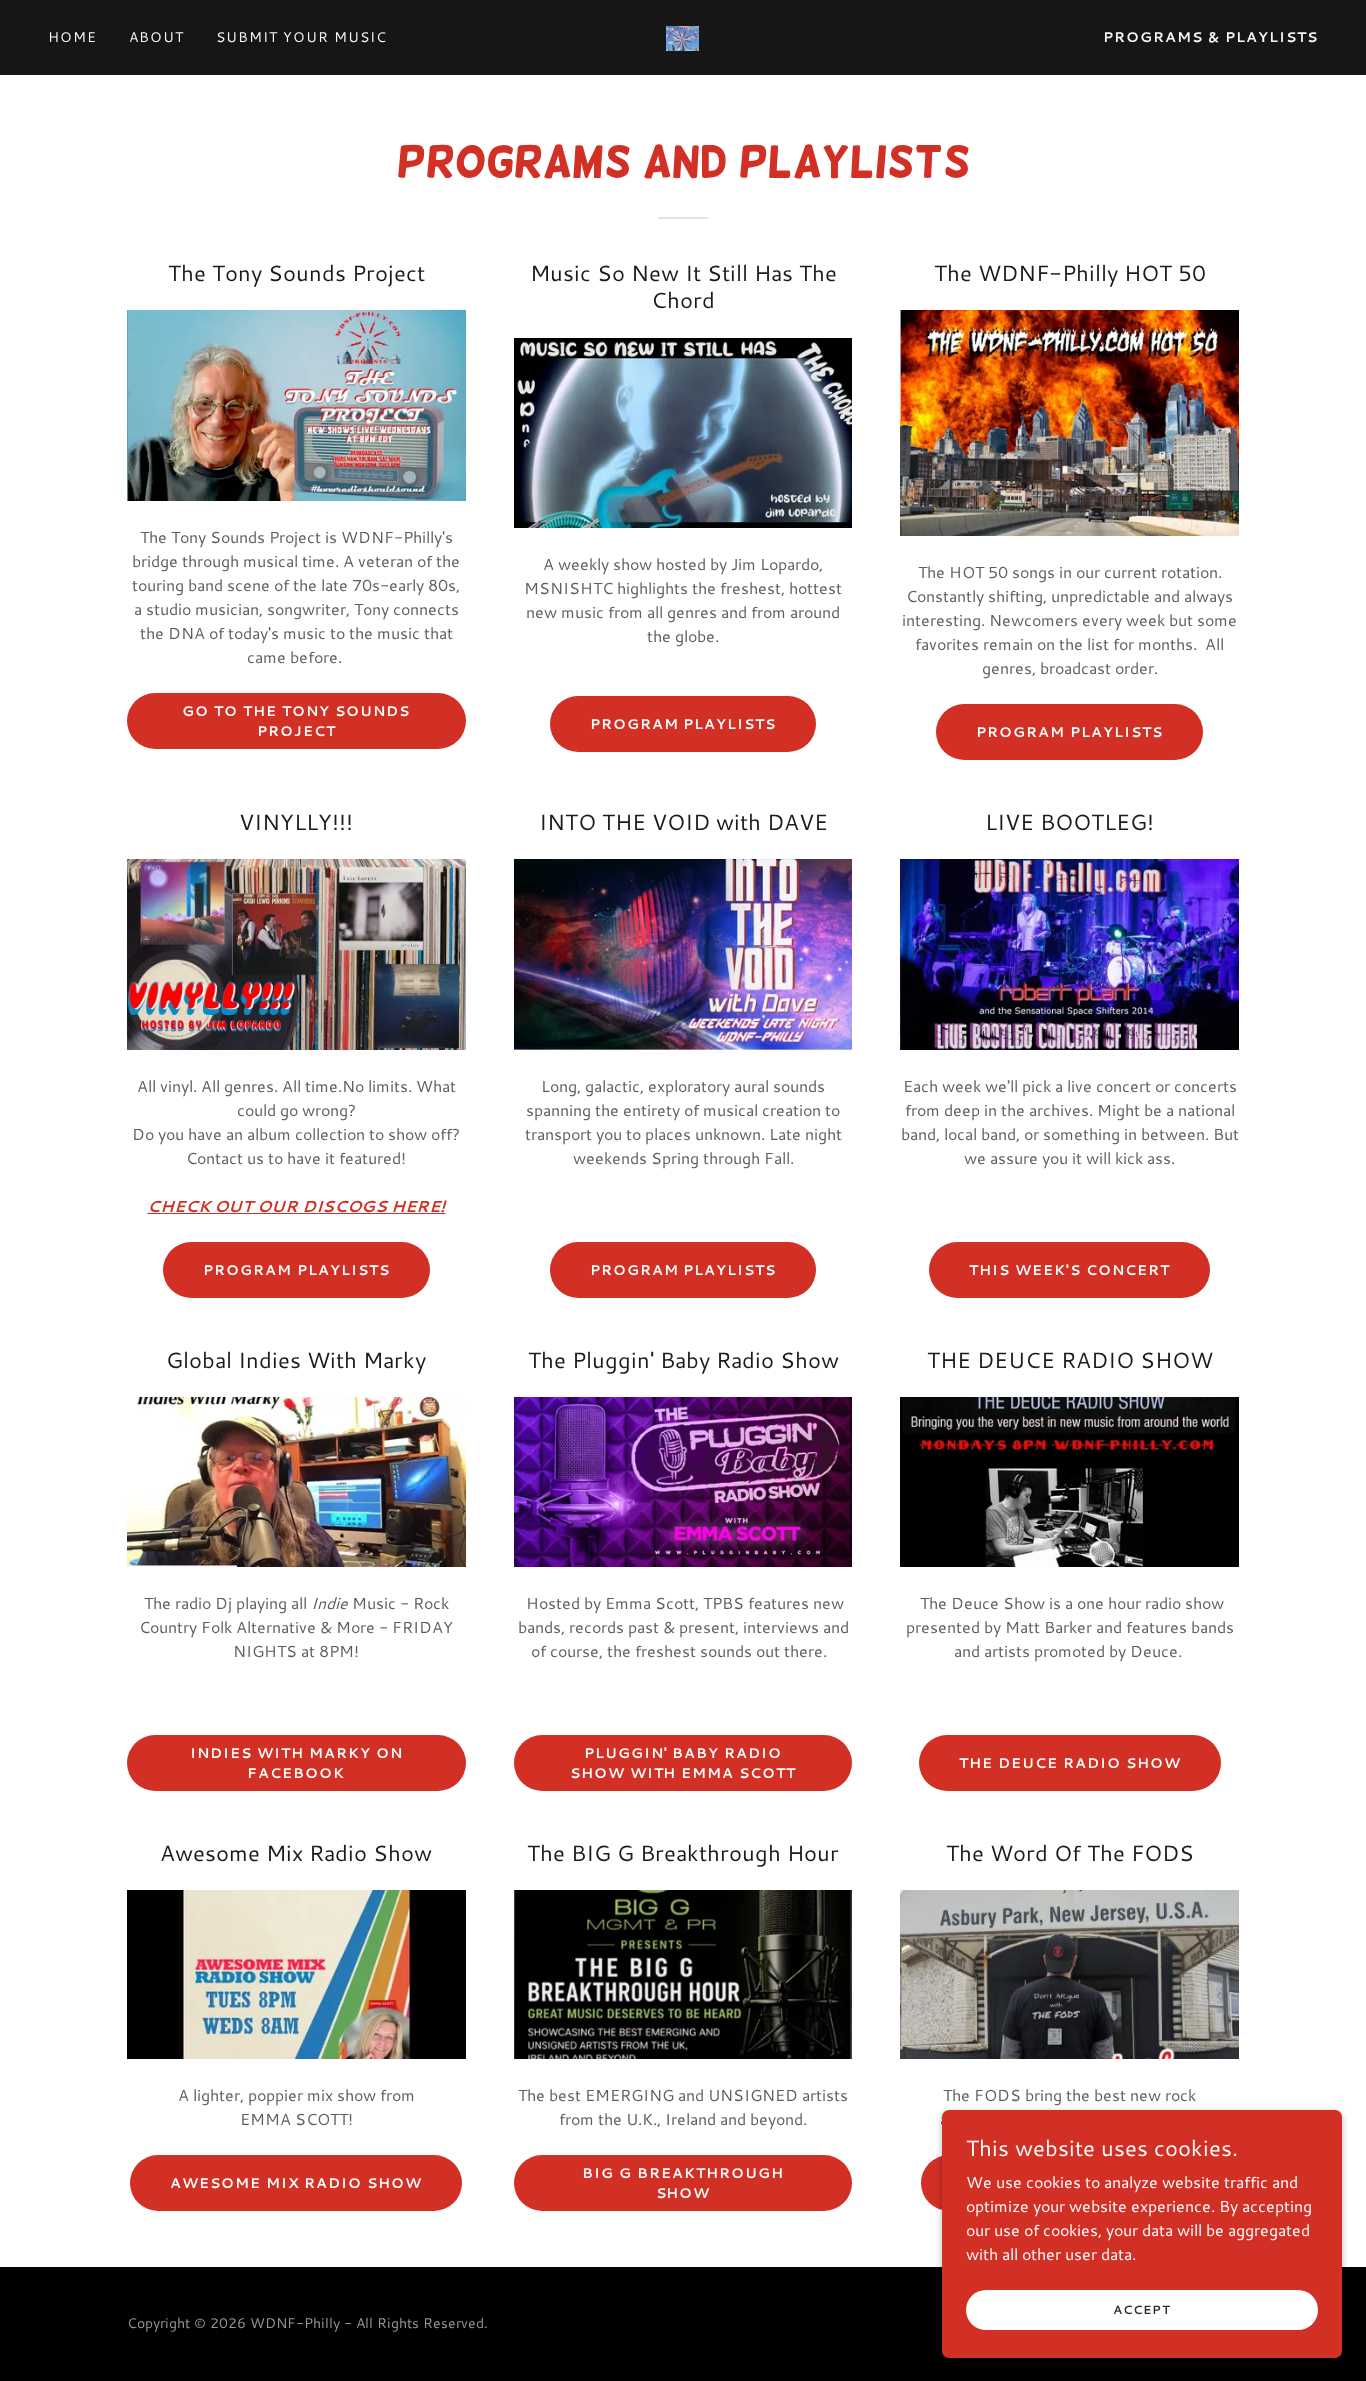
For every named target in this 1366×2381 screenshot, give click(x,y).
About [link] (156, 37)
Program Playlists (296, 1270)
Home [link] (72, 37)
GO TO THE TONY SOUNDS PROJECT (296, 721)
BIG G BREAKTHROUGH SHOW (683, 2183)
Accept (1141, 2309)
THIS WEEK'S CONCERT (1069, 1270)
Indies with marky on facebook (296, 1763)
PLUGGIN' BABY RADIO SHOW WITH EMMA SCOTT (683, 1763)
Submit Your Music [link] (301, 37)
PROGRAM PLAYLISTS (683, 724)
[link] (682, 35)
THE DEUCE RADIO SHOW (1070, 1763)
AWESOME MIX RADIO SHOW (296, 2183)
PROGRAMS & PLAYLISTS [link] (1210, 37)
